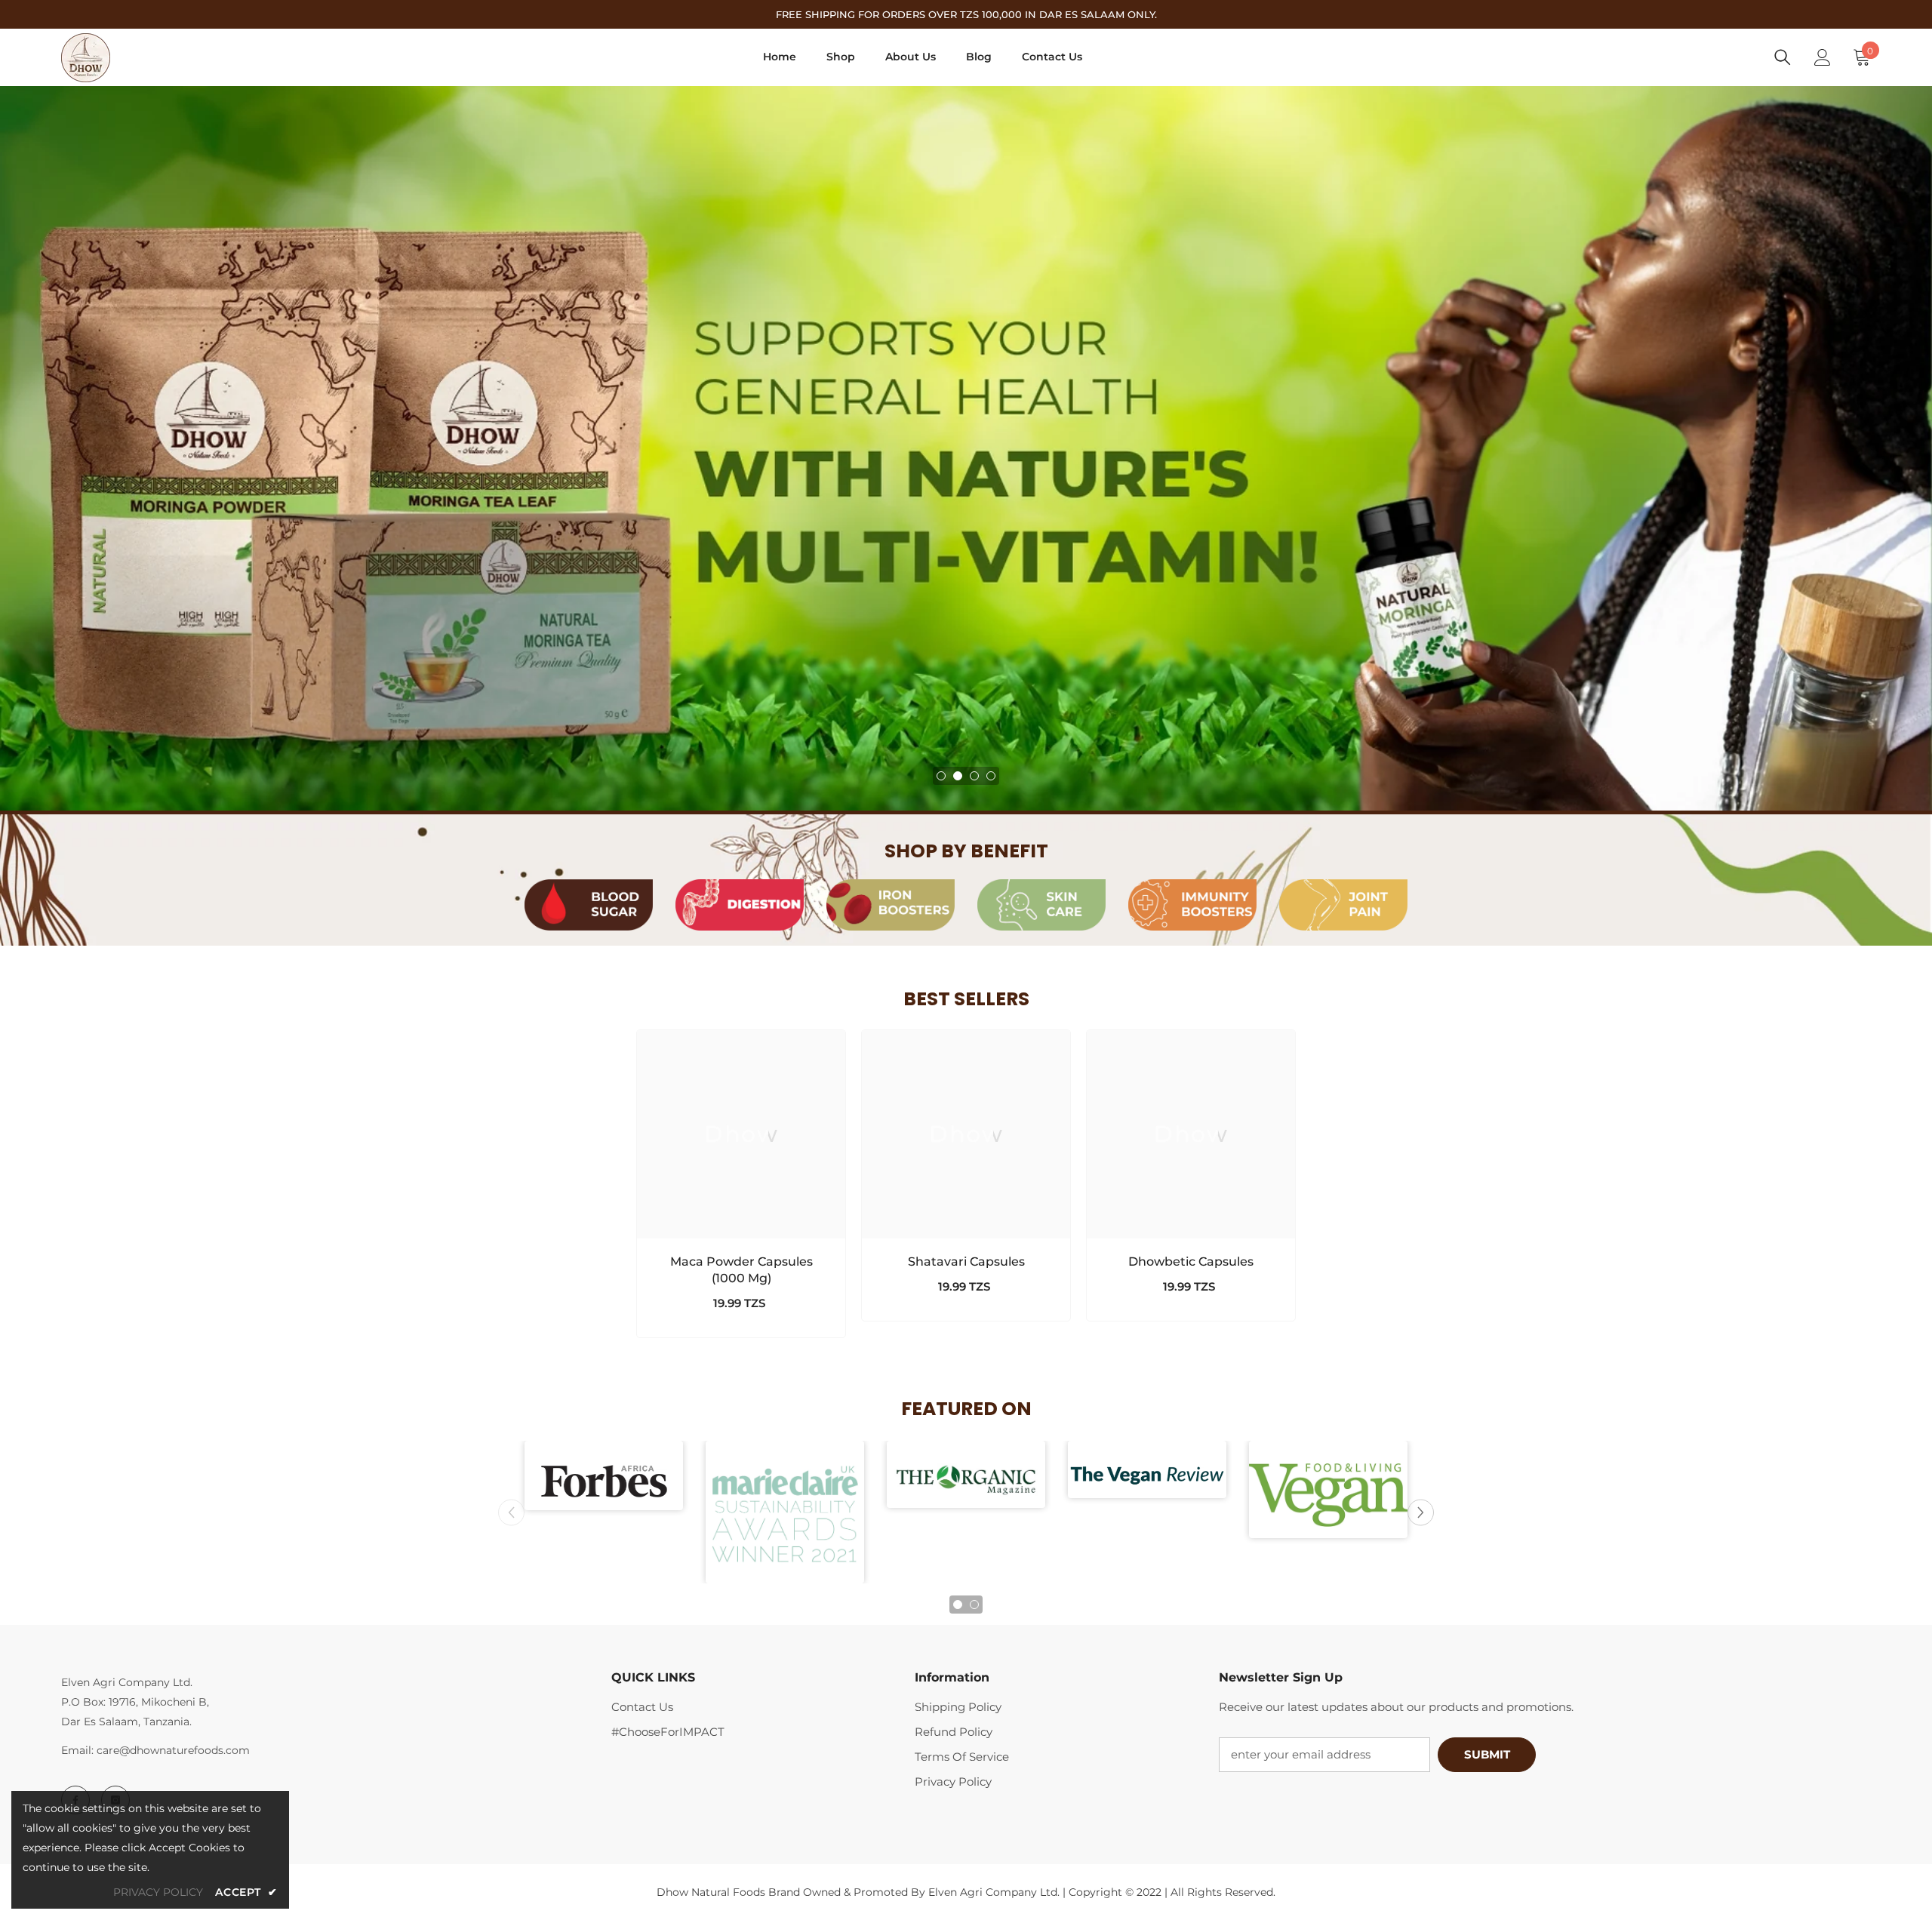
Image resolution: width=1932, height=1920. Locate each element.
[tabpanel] (966, 448)
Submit (1487, 1754)
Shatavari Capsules (966, 1262)
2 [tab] (958, 776)
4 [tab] (991, 776)
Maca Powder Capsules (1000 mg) (741, 1270)
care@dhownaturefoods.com (173, 1750)
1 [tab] (941, 776)
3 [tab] (974, 776)
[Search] (1783, 57)
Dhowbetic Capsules (1191, 1262)
